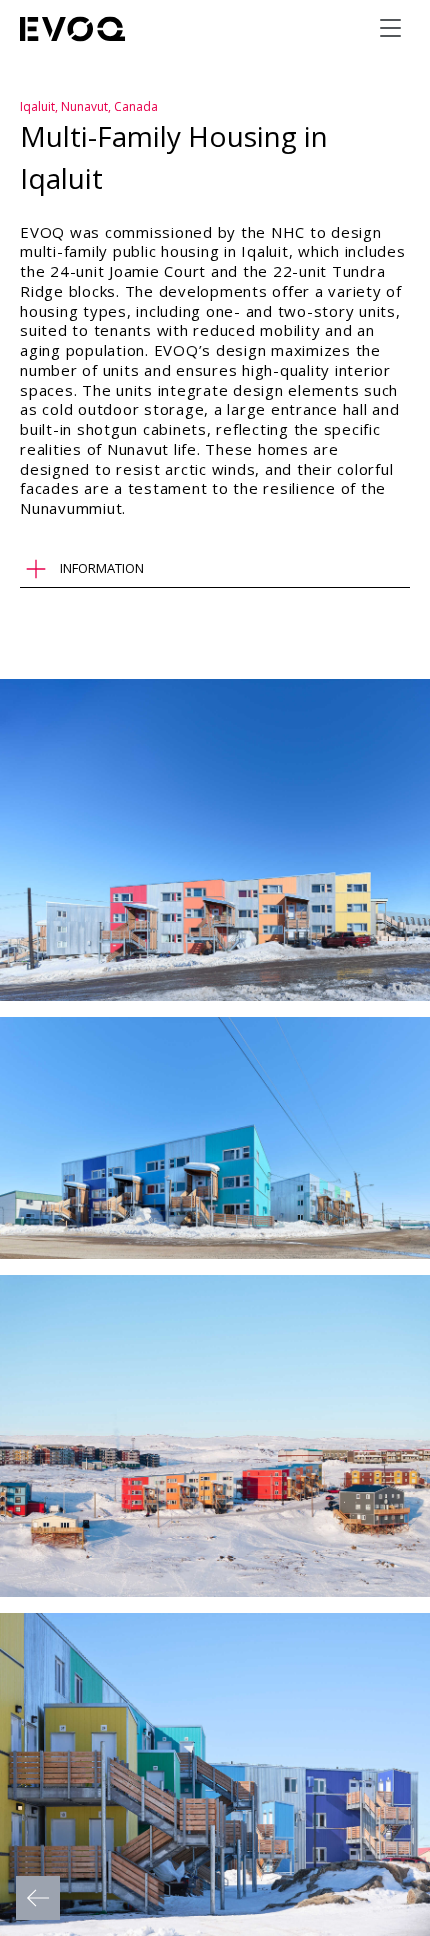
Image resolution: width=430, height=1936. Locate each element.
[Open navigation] (390, 28)
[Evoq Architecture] (73, 29)
